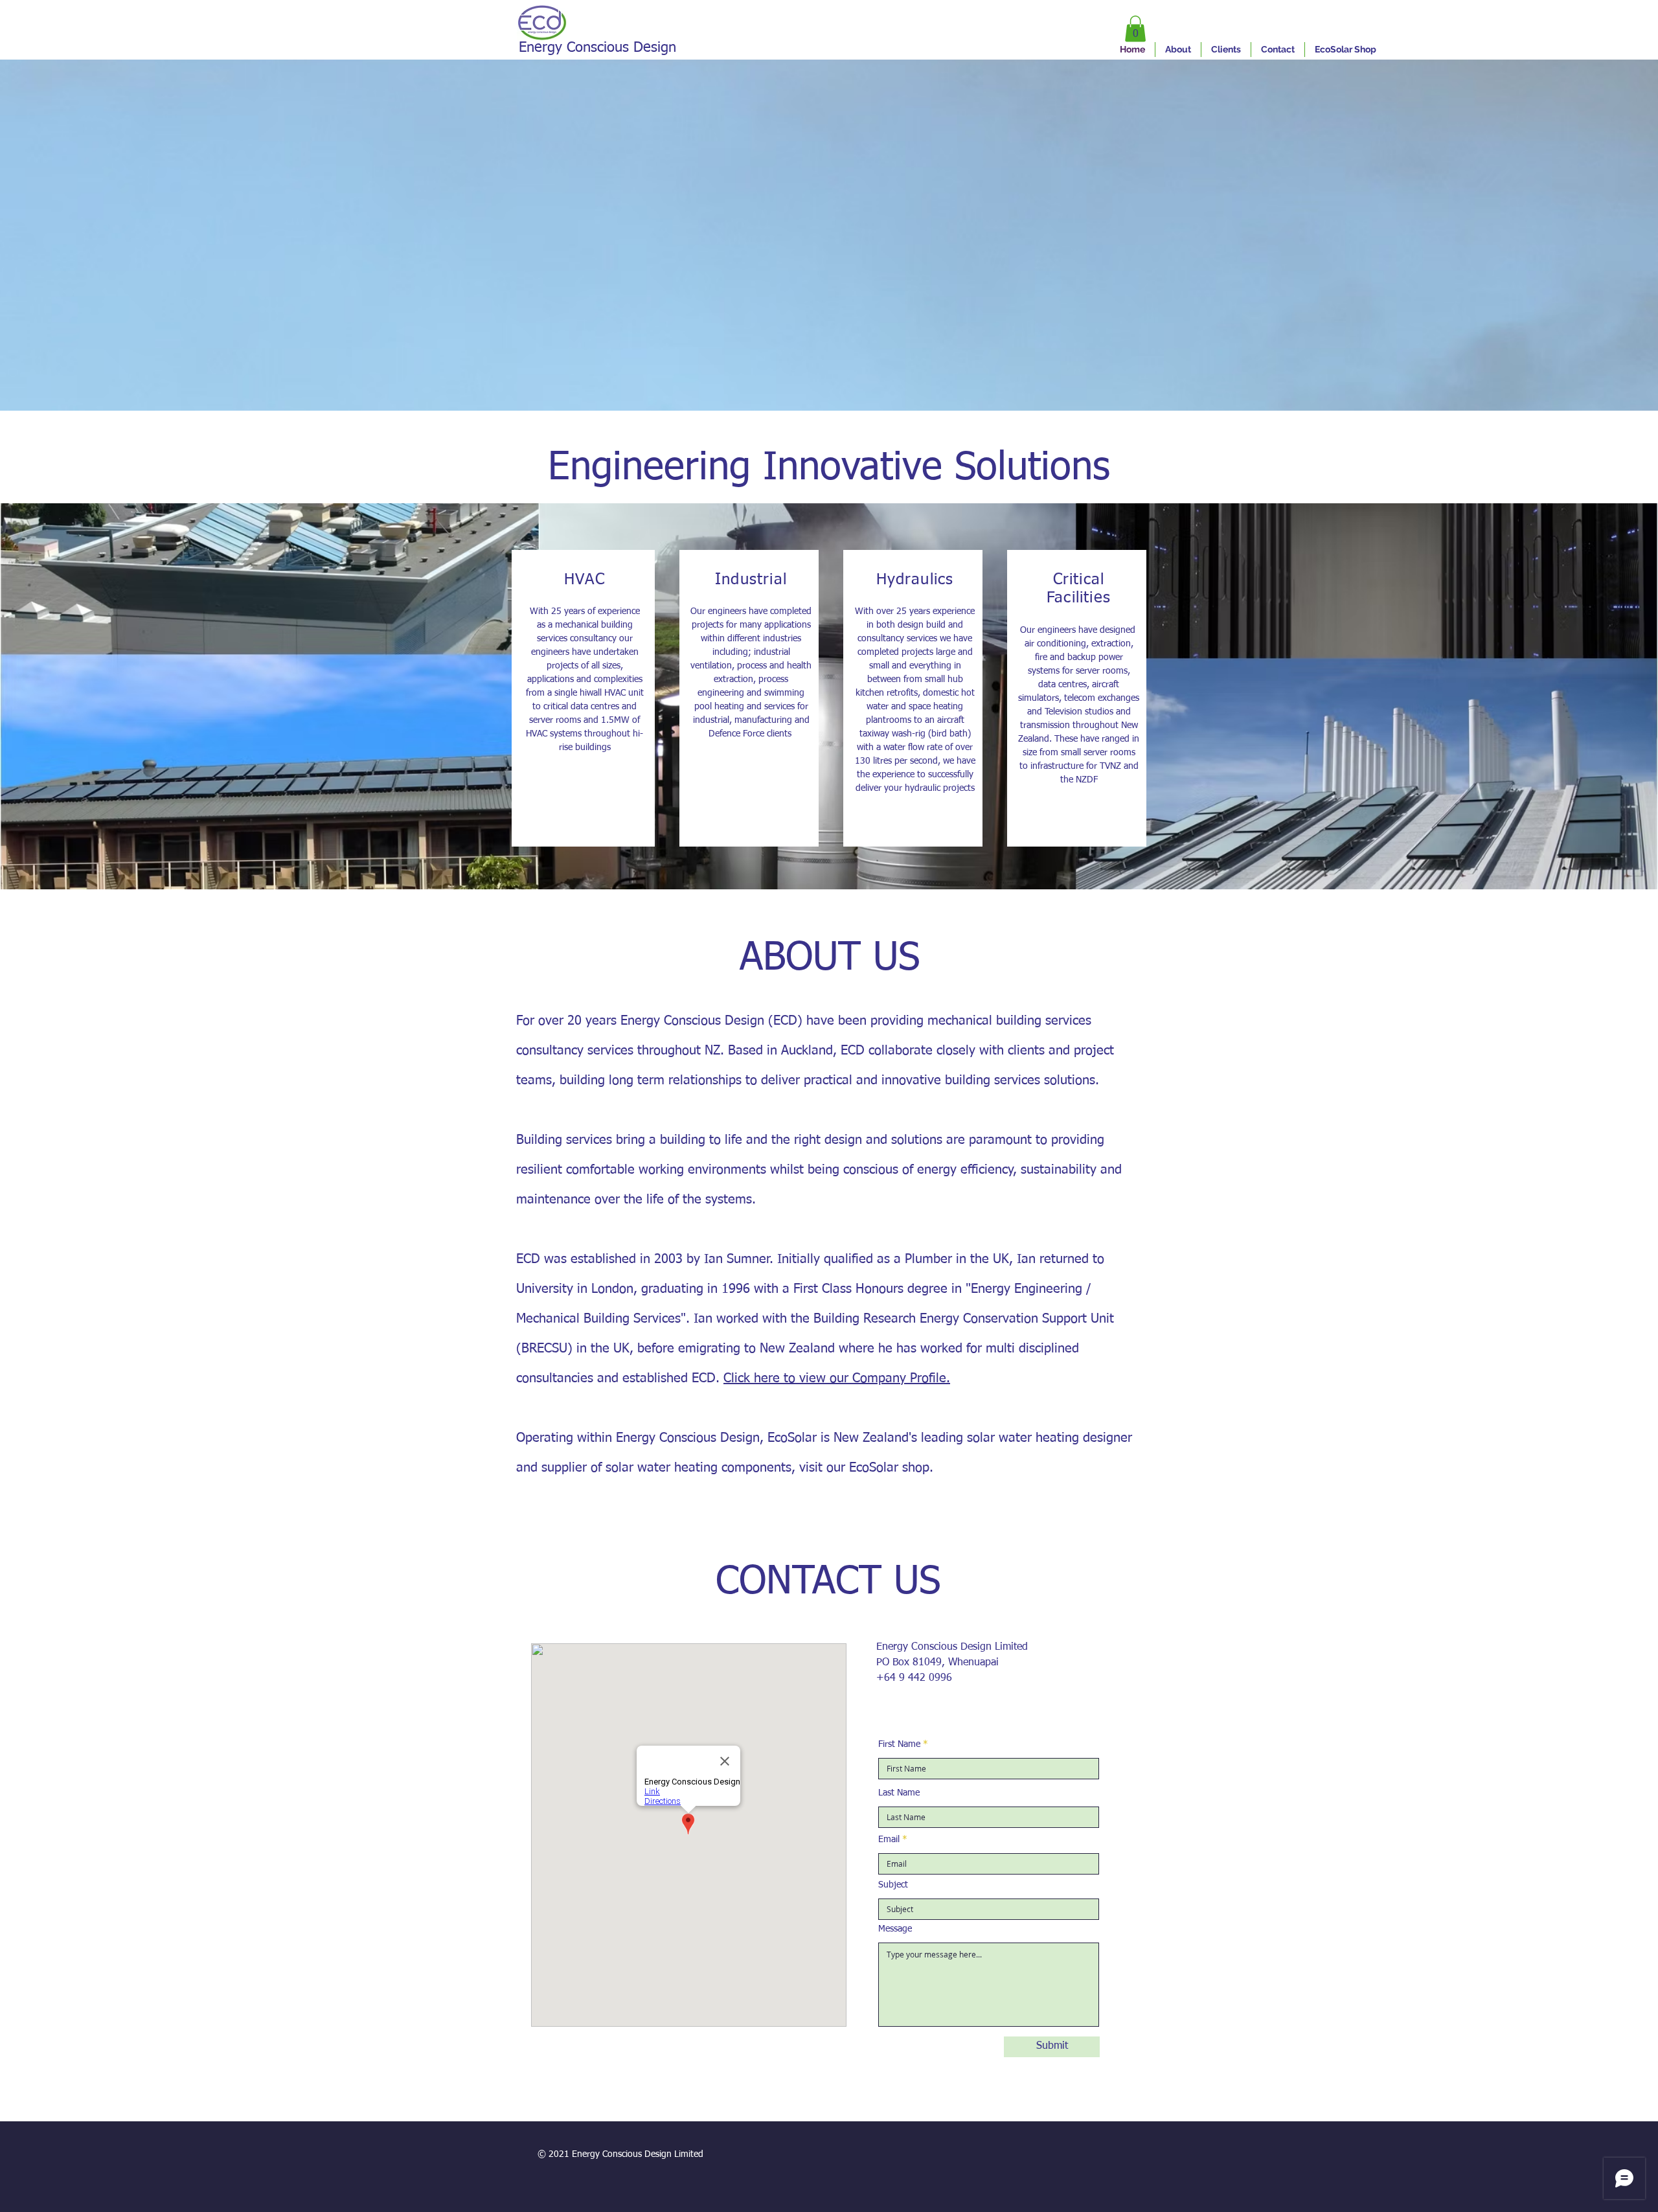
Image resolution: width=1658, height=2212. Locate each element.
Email (889, 1840)
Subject (893, 1885)
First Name (899, 1744)
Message (895, 1929)
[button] (1135, 29)
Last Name (899, 1793)
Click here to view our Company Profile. (837, 1378)
